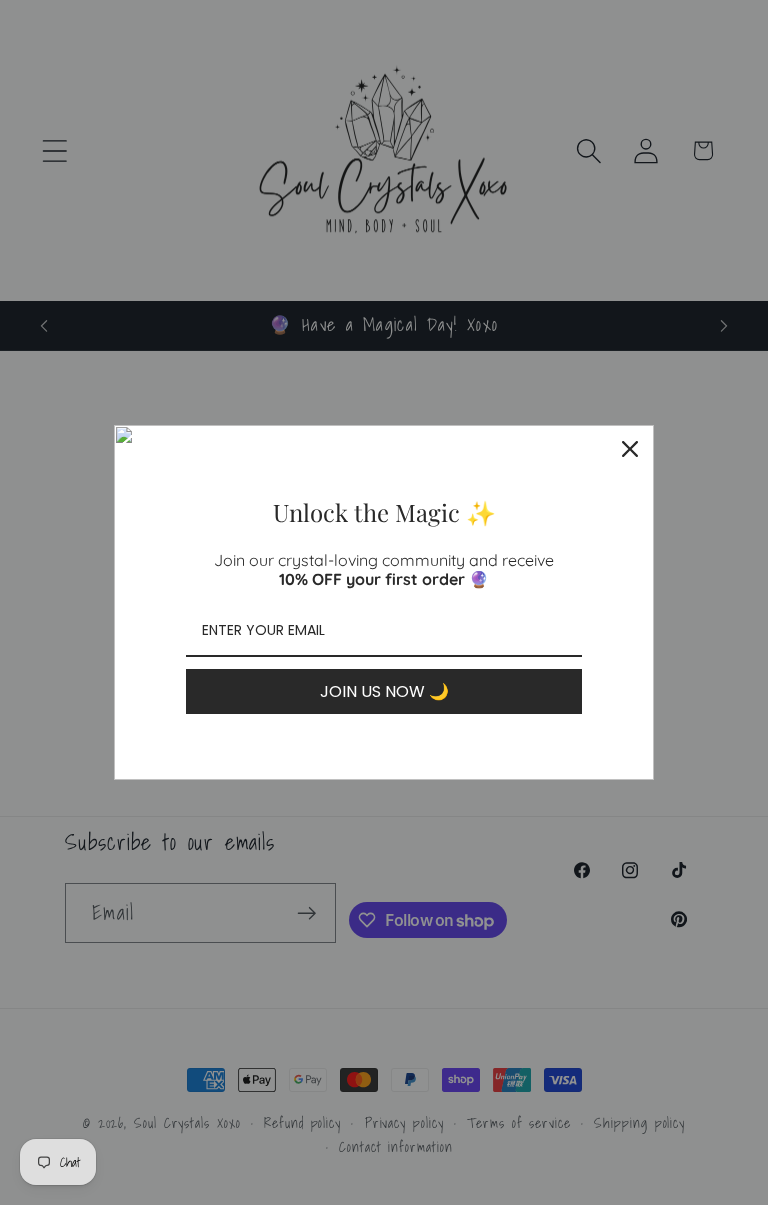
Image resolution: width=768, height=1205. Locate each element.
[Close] (630, 449)
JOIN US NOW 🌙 (384, 691)
